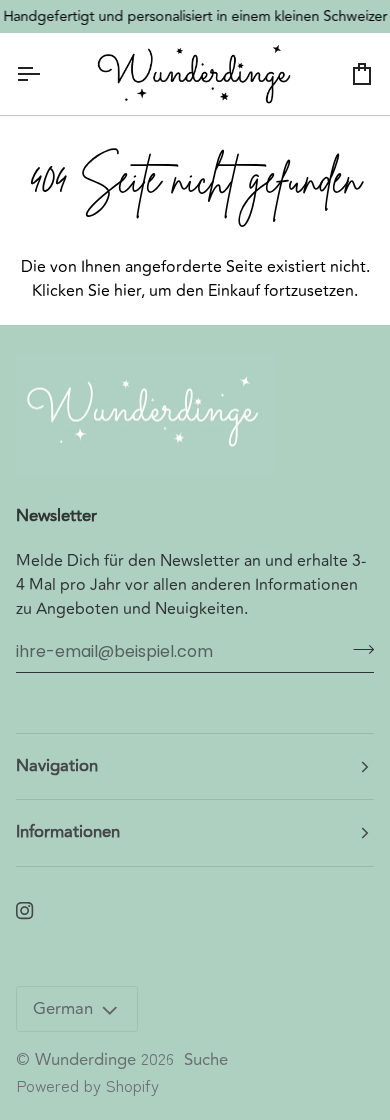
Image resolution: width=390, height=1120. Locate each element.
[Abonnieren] (357, 649)
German (63, 1009)
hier (127, 291)
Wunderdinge (85, 1060)
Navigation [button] (57, 766)
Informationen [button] (68, 832)
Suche (206, 1060)
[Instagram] (25, 911)
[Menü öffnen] (46, 74)
